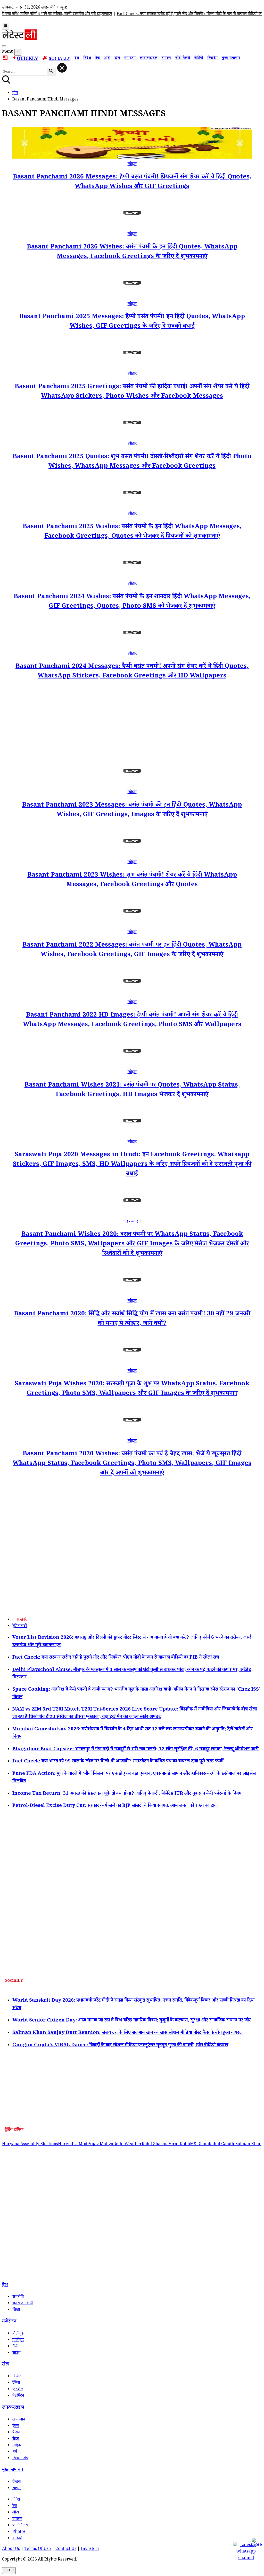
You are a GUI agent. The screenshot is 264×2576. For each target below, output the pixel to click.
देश (77, 58)
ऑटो (107, 58)
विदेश (87, 58)
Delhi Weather (127, 2145)
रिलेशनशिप (20, 2459)
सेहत (16, 2439)
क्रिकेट (17, 2377)
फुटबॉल (18, 2390)
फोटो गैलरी (182, 58)
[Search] (4, 46)
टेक (97, 58)
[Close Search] (62, 68)
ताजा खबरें (19, 1620)
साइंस (16, 2489)
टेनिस (16, 2383)
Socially (60, 59)
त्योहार (132, 164)
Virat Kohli (179, 2145)
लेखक (17, 2482)
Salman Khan (248, 2145)
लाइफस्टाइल (148, 58)
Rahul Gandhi (222, 2145)
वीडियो (199, 58)
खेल (117, 58)
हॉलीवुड (18, 2340)
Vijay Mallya (101, 2145)
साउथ (16, 2353)
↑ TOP (9, 2571)
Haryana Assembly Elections (30, 2145)
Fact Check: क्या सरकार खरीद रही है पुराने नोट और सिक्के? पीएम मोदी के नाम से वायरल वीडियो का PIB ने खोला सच (175, 14)
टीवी (15, 2347)
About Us (11, 2549)
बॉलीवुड (18, 2334)
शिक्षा (16, 2310)
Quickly (27, 59)
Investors (90, 2549)
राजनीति (18, 2297)
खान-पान (19, 2420)
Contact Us (66, 2549)
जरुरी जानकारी (23, 2304)
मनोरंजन (130, 58)
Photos (19, 2532)
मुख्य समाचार (231, 58)
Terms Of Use (38, 2549)
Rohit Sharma (155, 2145)
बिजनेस (212, 58)
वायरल (166, 58)
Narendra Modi (73, 2145)
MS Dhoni (199, 2145)
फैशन (16, 2433)
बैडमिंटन (18, 2396)
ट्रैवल (16, 2426)
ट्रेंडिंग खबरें (20, 1626)
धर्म (15, 2452)
